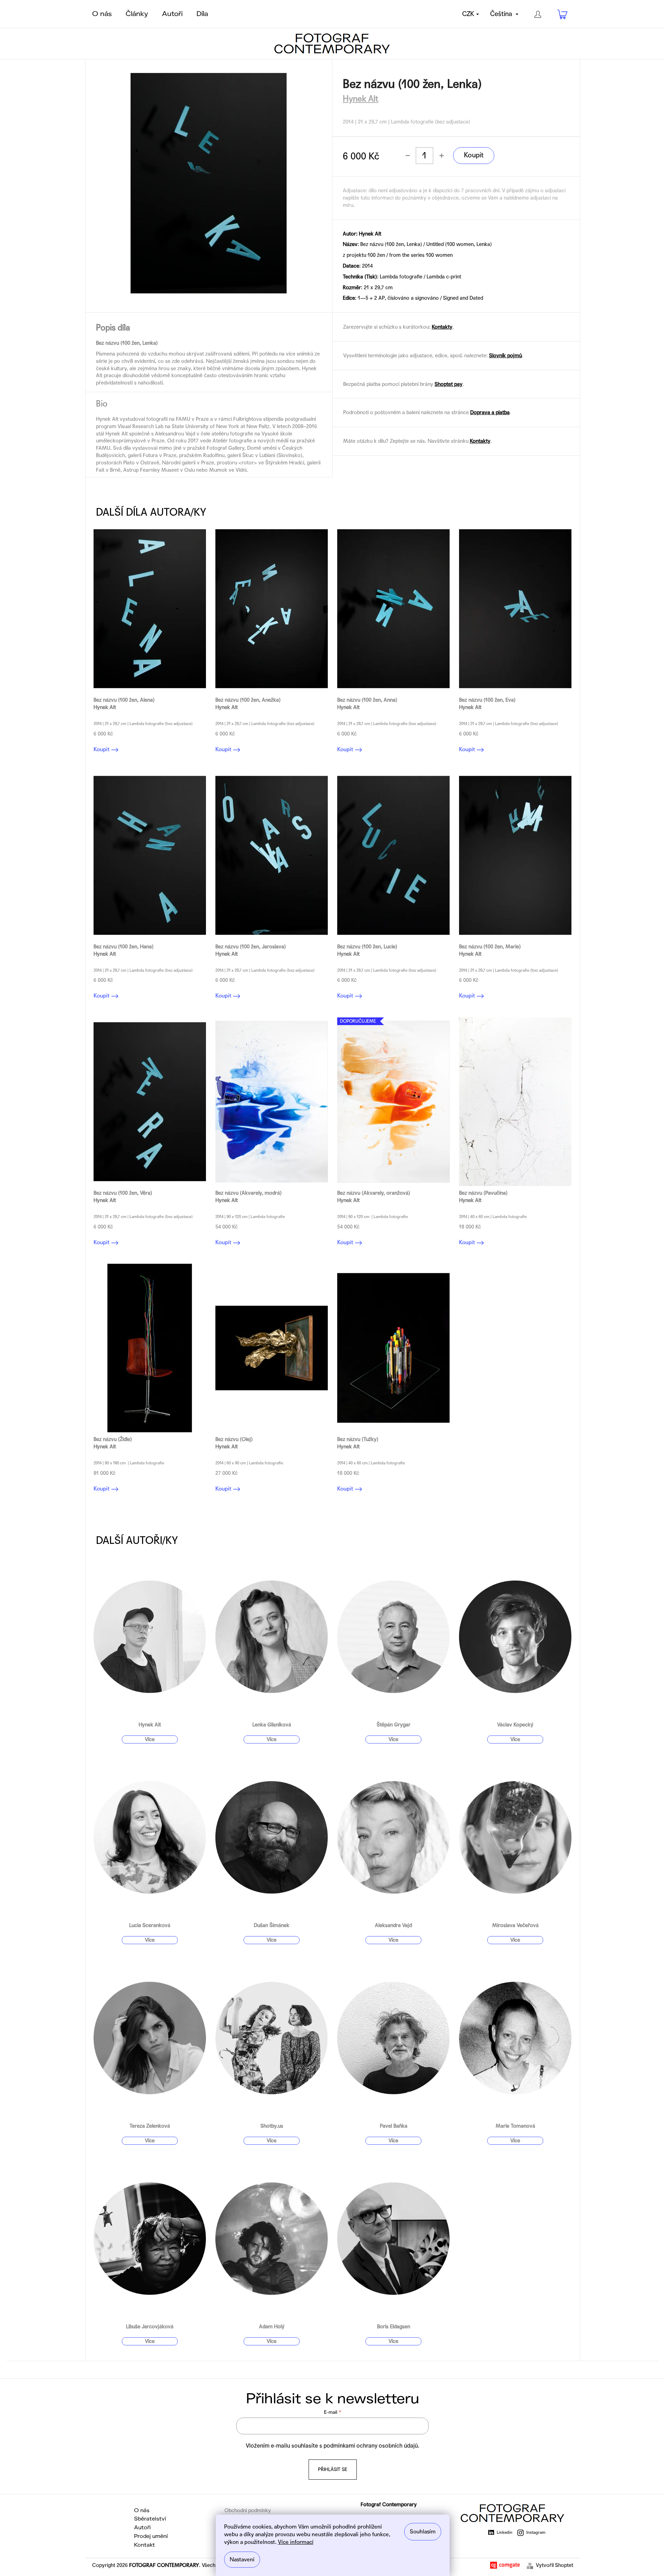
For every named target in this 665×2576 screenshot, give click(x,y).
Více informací (296, 2542)
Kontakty (442, 327)
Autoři (142, 2528)
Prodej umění (151, 2536)
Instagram (536, 2532)
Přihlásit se (333, 2469)
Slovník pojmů (505, 356)
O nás (142, 2510)
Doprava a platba (490, 412)
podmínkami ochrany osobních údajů (371, 2446)
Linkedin (505, 2532)
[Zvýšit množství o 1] (441, 156)
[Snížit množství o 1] (408, 156)
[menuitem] (102, 14)
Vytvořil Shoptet (555, 2565)
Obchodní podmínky (248, 2510)
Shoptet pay (449, 384)
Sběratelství (150, 2519)
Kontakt (145, 2545)
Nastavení (242, 2559)
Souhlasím (423, 2532)
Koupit (474, 155)
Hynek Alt (361, 99)
